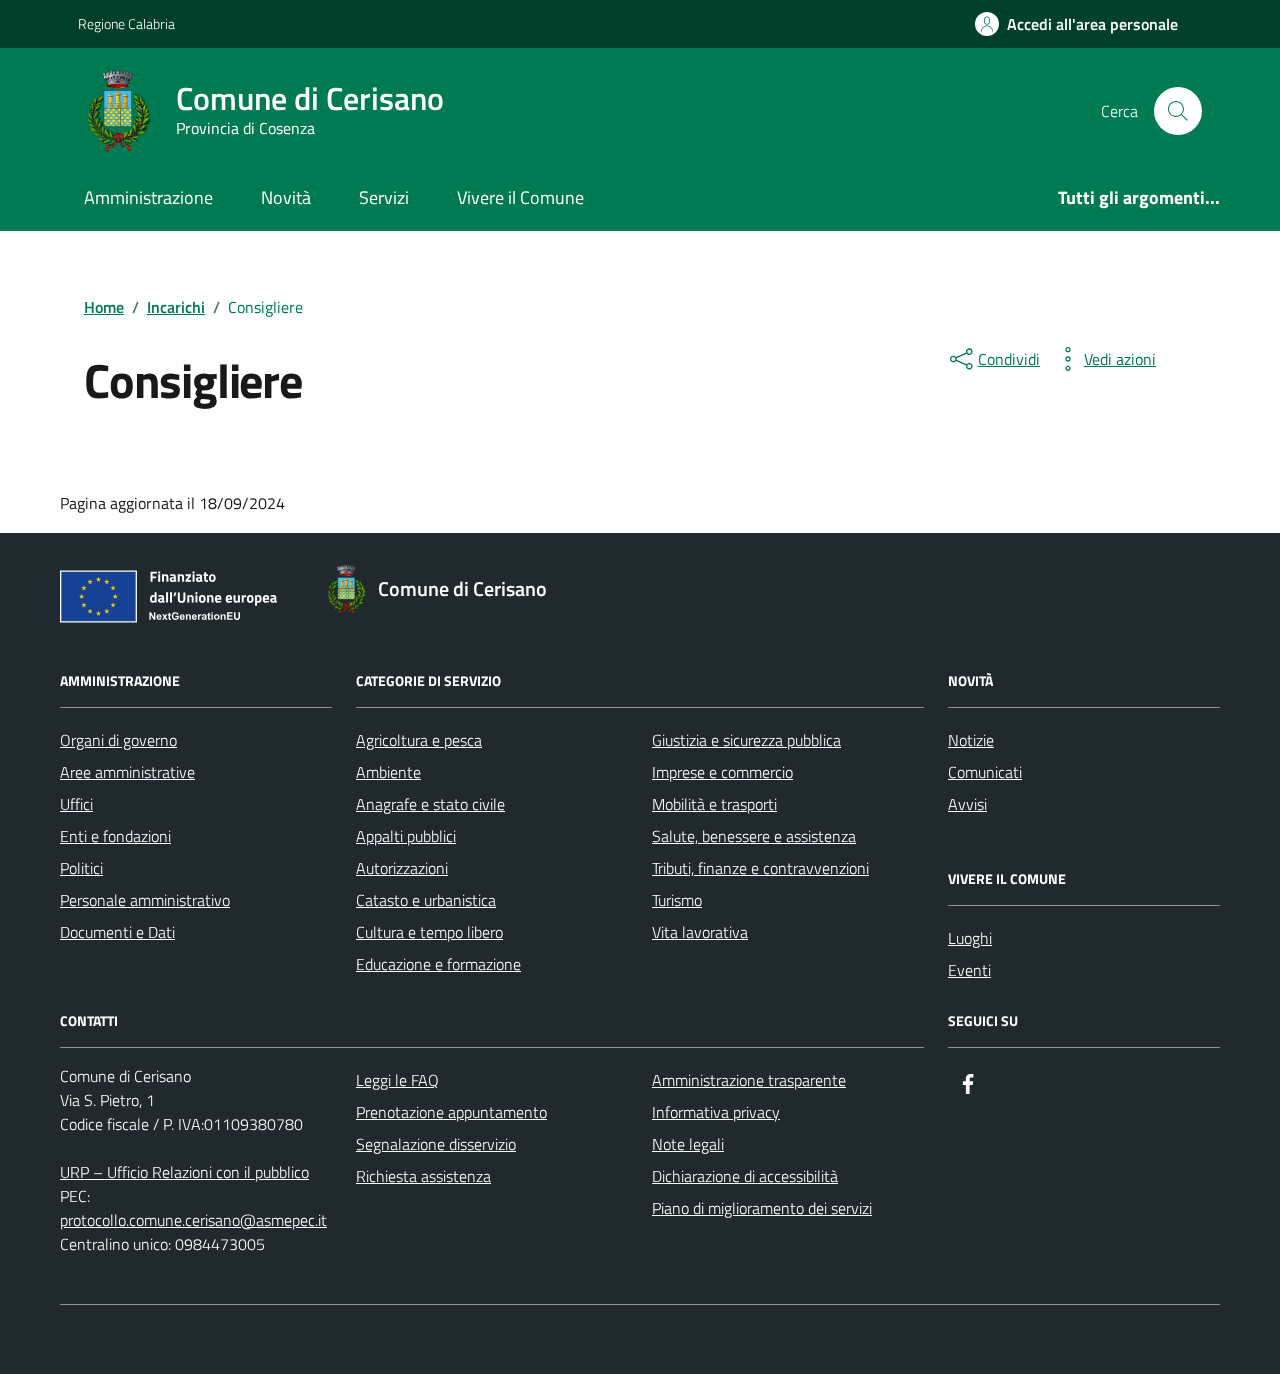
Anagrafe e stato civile (430, 804)
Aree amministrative (127, 772)
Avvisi (967, 804)
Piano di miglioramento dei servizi (762, 1208)
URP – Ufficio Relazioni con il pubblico (184, 1172)
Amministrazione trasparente (749, 1080)
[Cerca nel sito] (1178, 111)
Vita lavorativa (700, 932)
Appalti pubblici (406, 836)
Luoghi (970, 938)
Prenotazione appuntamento (451, 1112)
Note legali (688, 1144)
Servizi (384, 197)
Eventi (969, 970)
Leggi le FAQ (397, 1080)
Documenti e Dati (117, 932)
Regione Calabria (126, 23)
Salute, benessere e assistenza (754, 836)
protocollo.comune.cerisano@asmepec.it (193, 1220)
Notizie (971, 740)
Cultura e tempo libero (429, 932)
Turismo (677, 900)
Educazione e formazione (438, 964)
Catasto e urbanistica (426, 900)
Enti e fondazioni (115, 836)
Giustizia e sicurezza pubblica (746, 740)
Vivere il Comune (520, 197)
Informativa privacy (716, 1112)
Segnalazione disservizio (436, 1144)
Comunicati (985, 772)
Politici (81, 868)
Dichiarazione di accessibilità (745, 1176)
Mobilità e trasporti (714, 804)
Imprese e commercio (722, 772)
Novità (286, 197)
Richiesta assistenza (423, 1176)
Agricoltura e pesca (419, 740)
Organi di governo (118, 740)
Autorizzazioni (402, 868)
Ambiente (388, 772)
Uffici (76, 804)
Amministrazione (148, 197)
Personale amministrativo (145, 900)
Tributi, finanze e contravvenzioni (760, 868)
